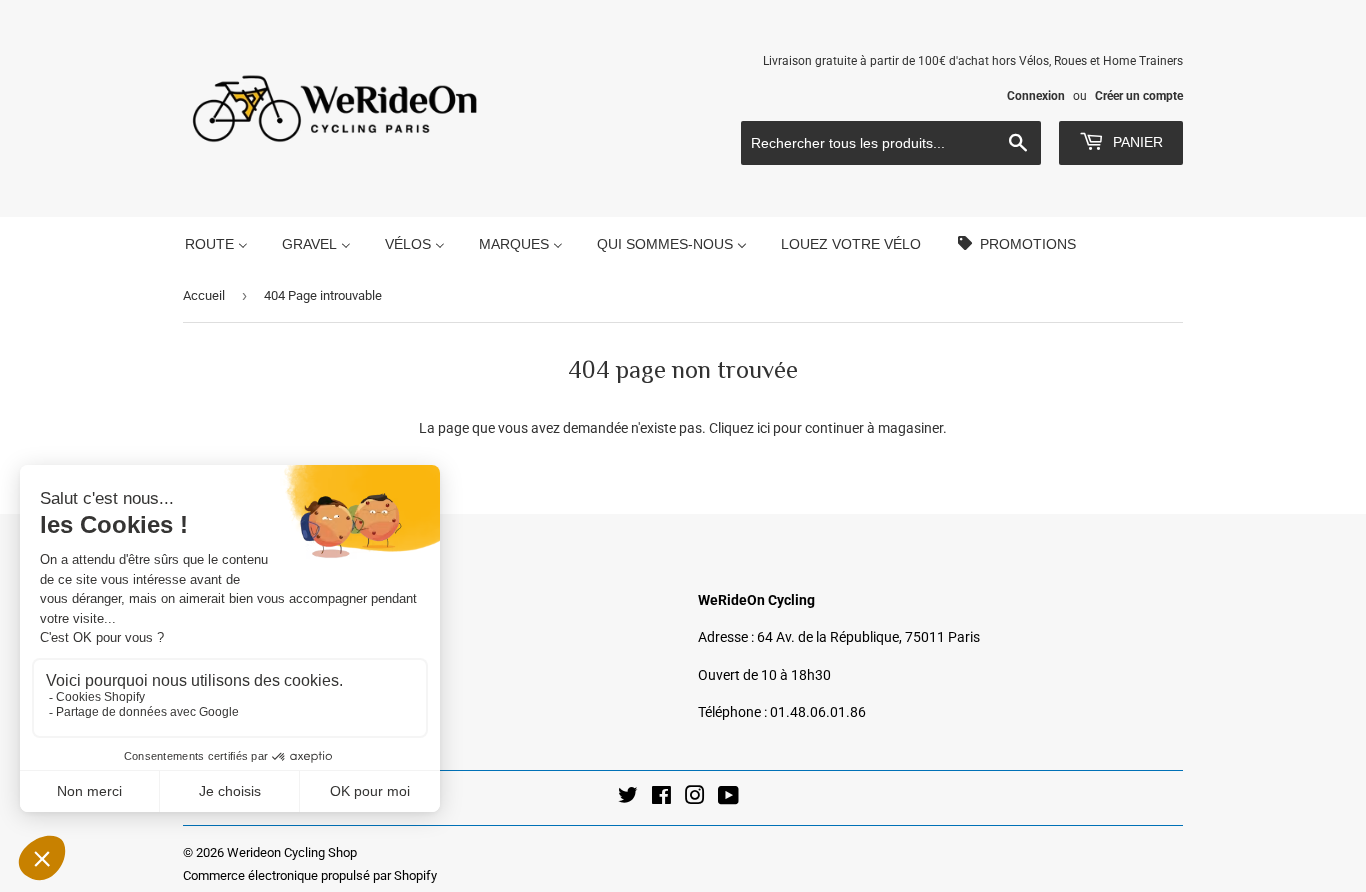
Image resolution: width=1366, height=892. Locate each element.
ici (763, 428)
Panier (1136, 142)
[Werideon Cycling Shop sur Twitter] (628, 798)
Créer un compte (1139, 96)
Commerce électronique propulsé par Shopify (310, 875)
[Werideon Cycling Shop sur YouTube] (728, 798)
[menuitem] (216, 243)
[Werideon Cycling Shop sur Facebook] (661, 798)
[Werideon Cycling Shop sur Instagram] (695, 798)
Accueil (204, 295)
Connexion (1036, 96)
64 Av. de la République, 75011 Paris (868, 637)
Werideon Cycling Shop (292, 852)
